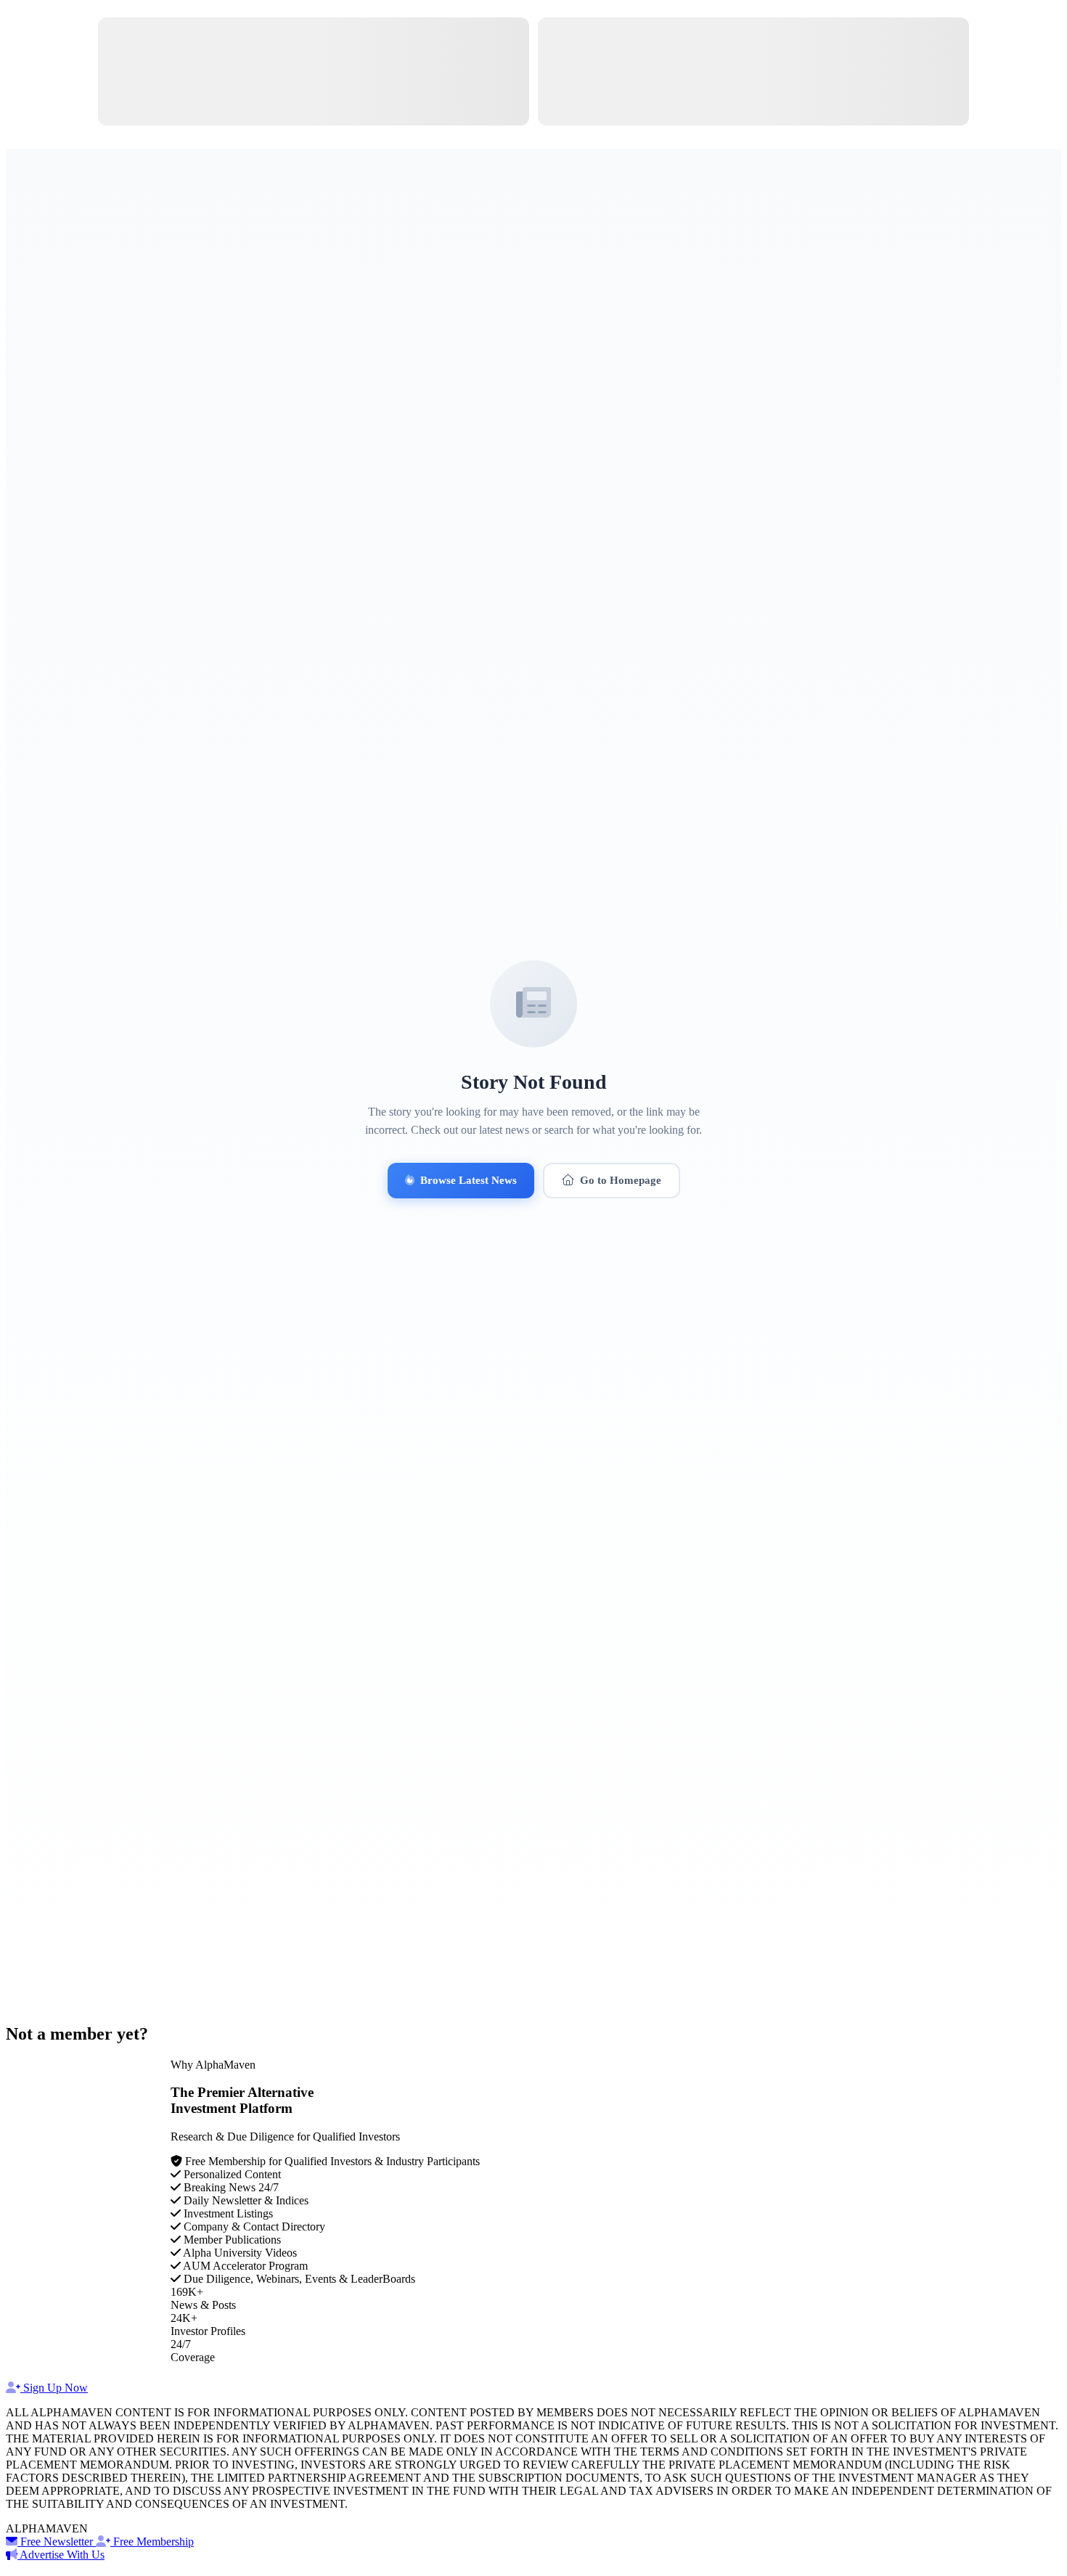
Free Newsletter (57, 2542)
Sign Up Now (54, 2388)
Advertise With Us (61, 2555)
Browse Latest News (469, 1180)
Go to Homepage (621, 1180)
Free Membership (152, 2542)
